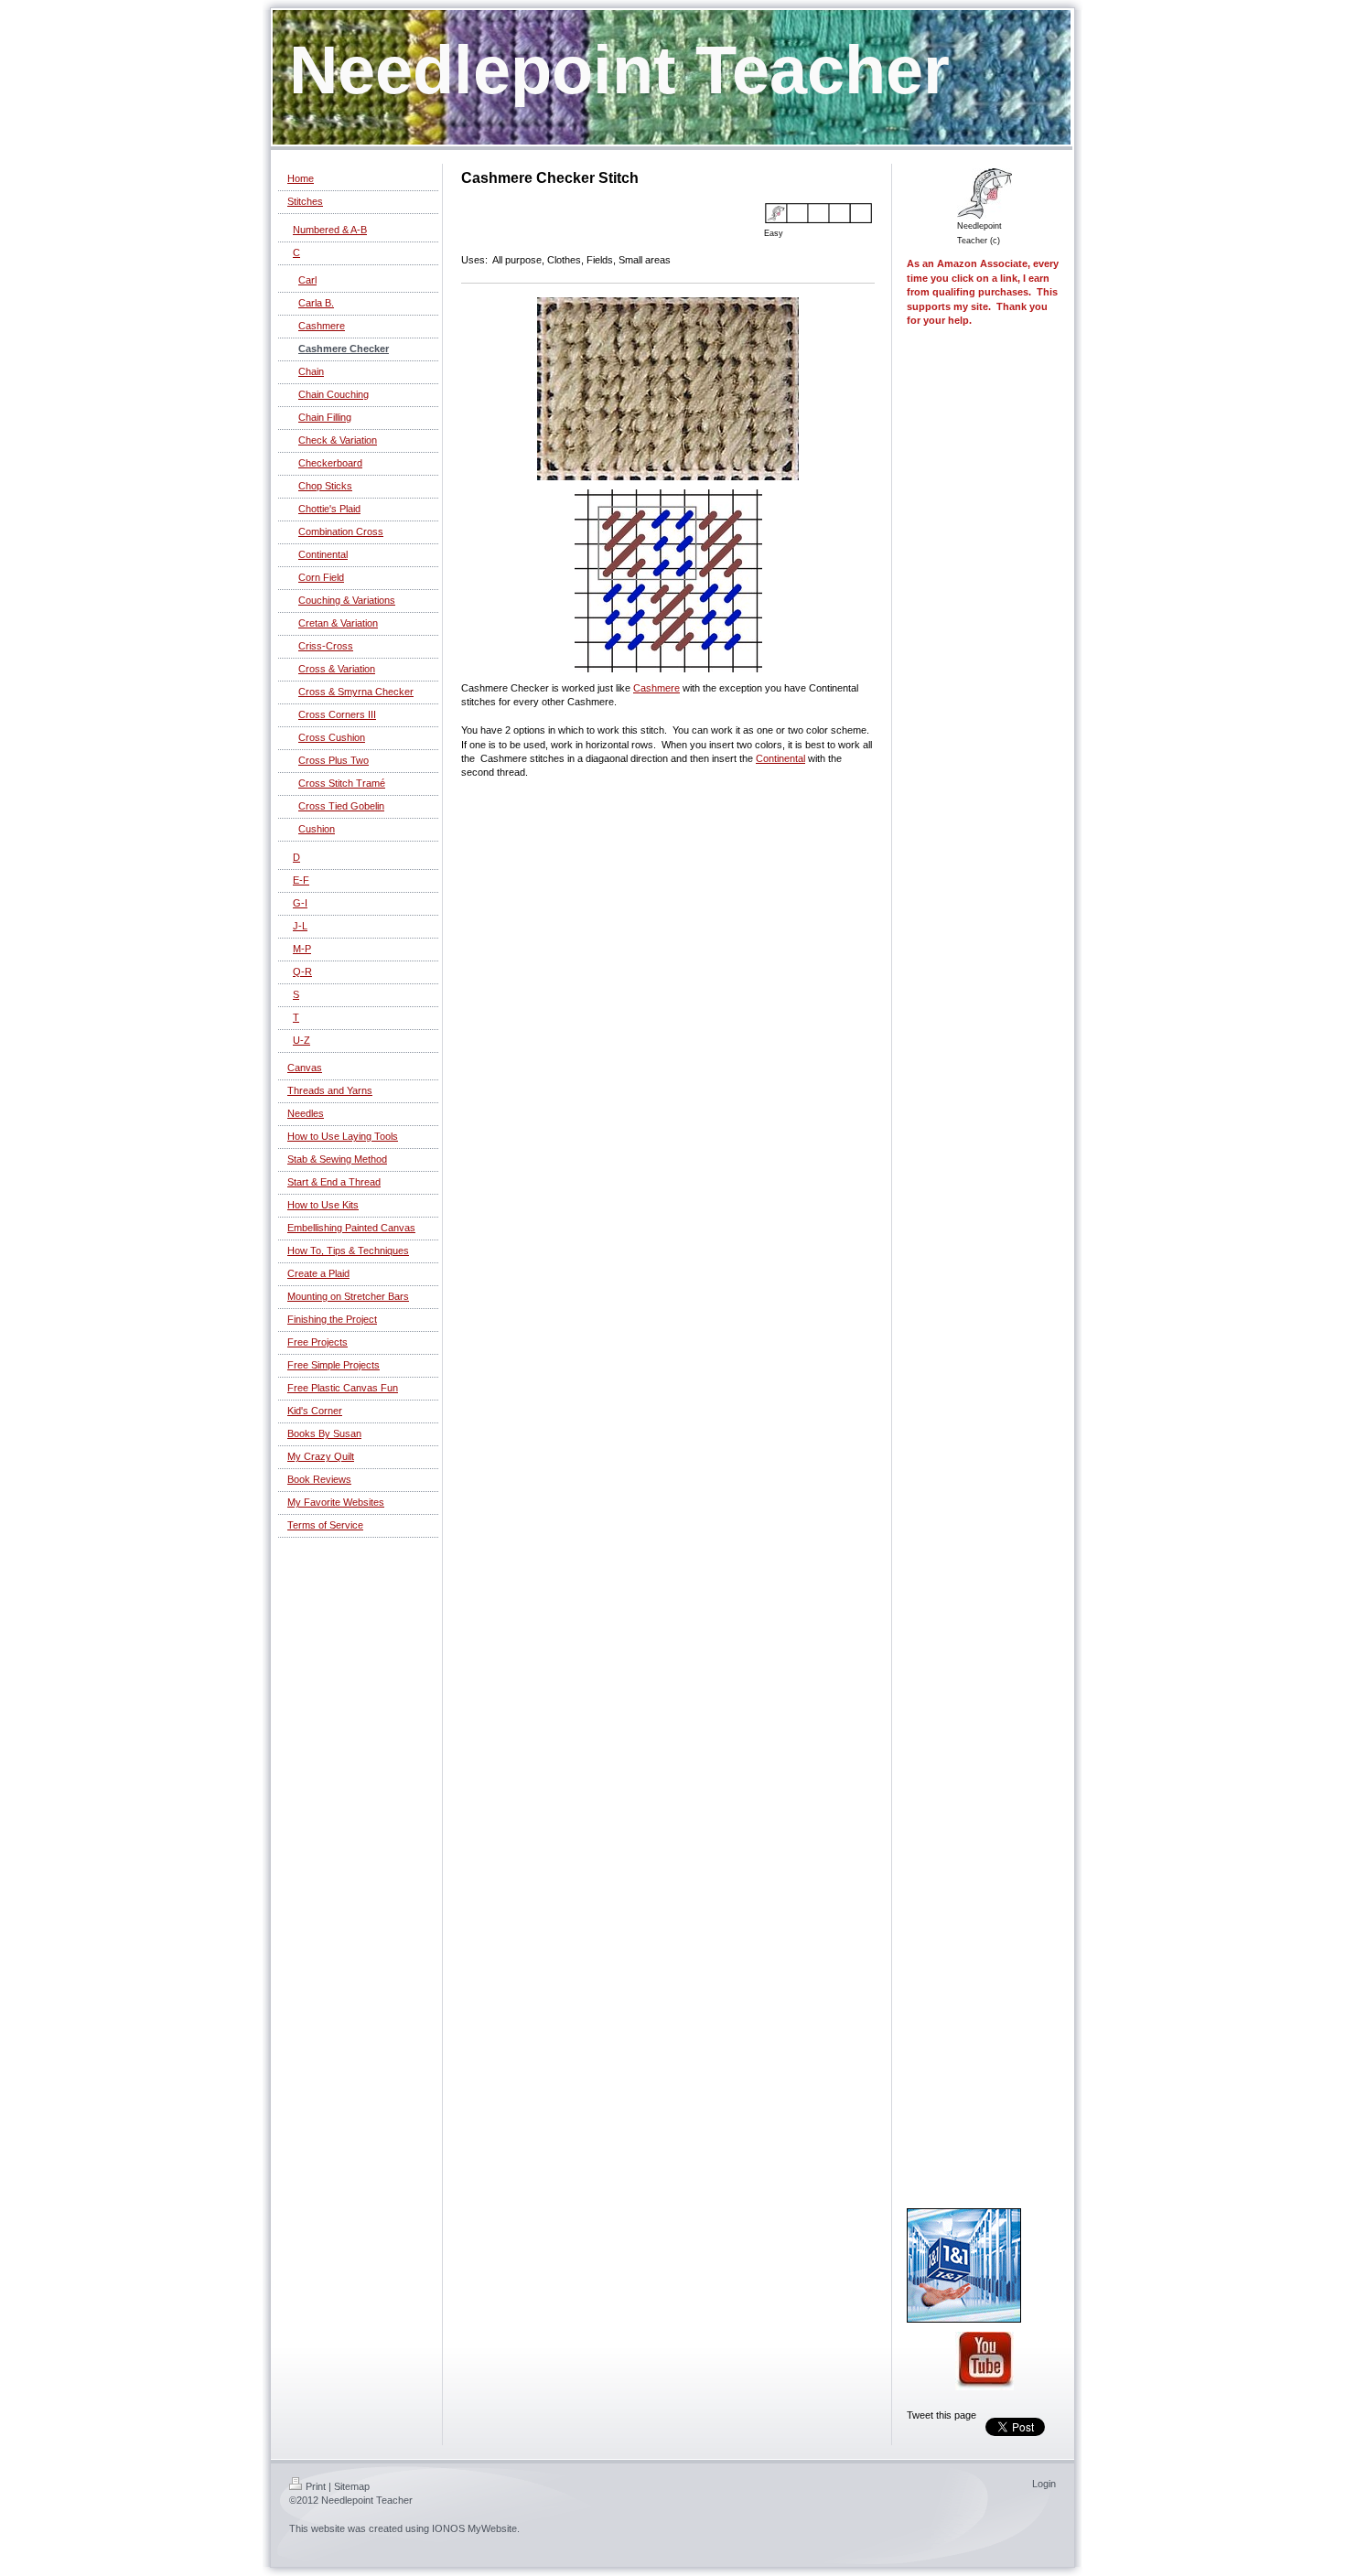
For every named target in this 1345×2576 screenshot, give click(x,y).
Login (1044, 2484)
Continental (780, 758)
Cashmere (656, 688)
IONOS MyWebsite (474, 2528)
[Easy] (819, 214)
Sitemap (352, 2486)
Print (316, 2486)
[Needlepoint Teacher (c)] (985, 193)
